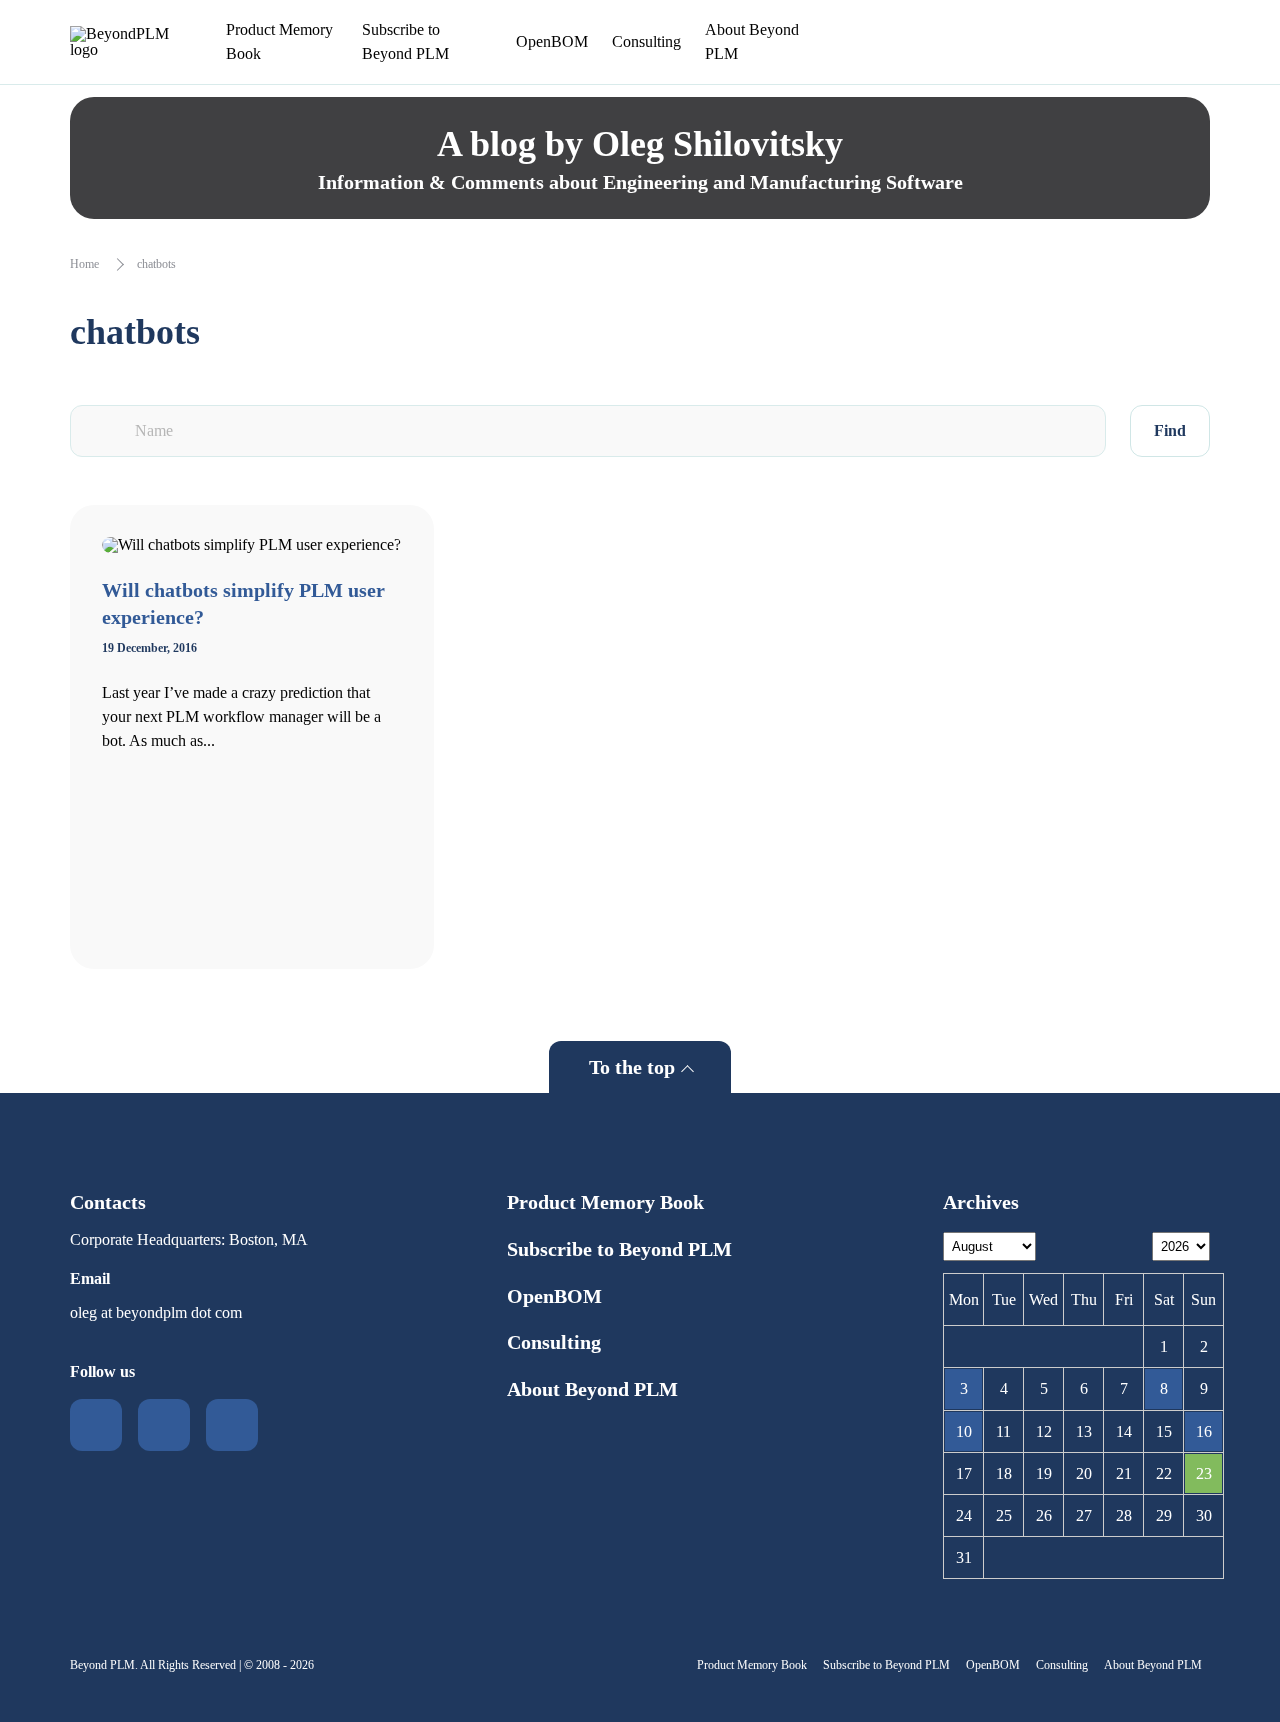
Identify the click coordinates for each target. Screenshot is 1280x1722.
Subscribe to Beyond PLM (405, 41)
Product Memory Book (279, 41)
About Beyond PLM (752, 41)
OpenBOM (552, 41)
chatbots (156, 264)
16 (1204, 1431)
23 (1204, 1473)
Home (84, 264)
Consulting (646, 41)
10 (964, 1431)
